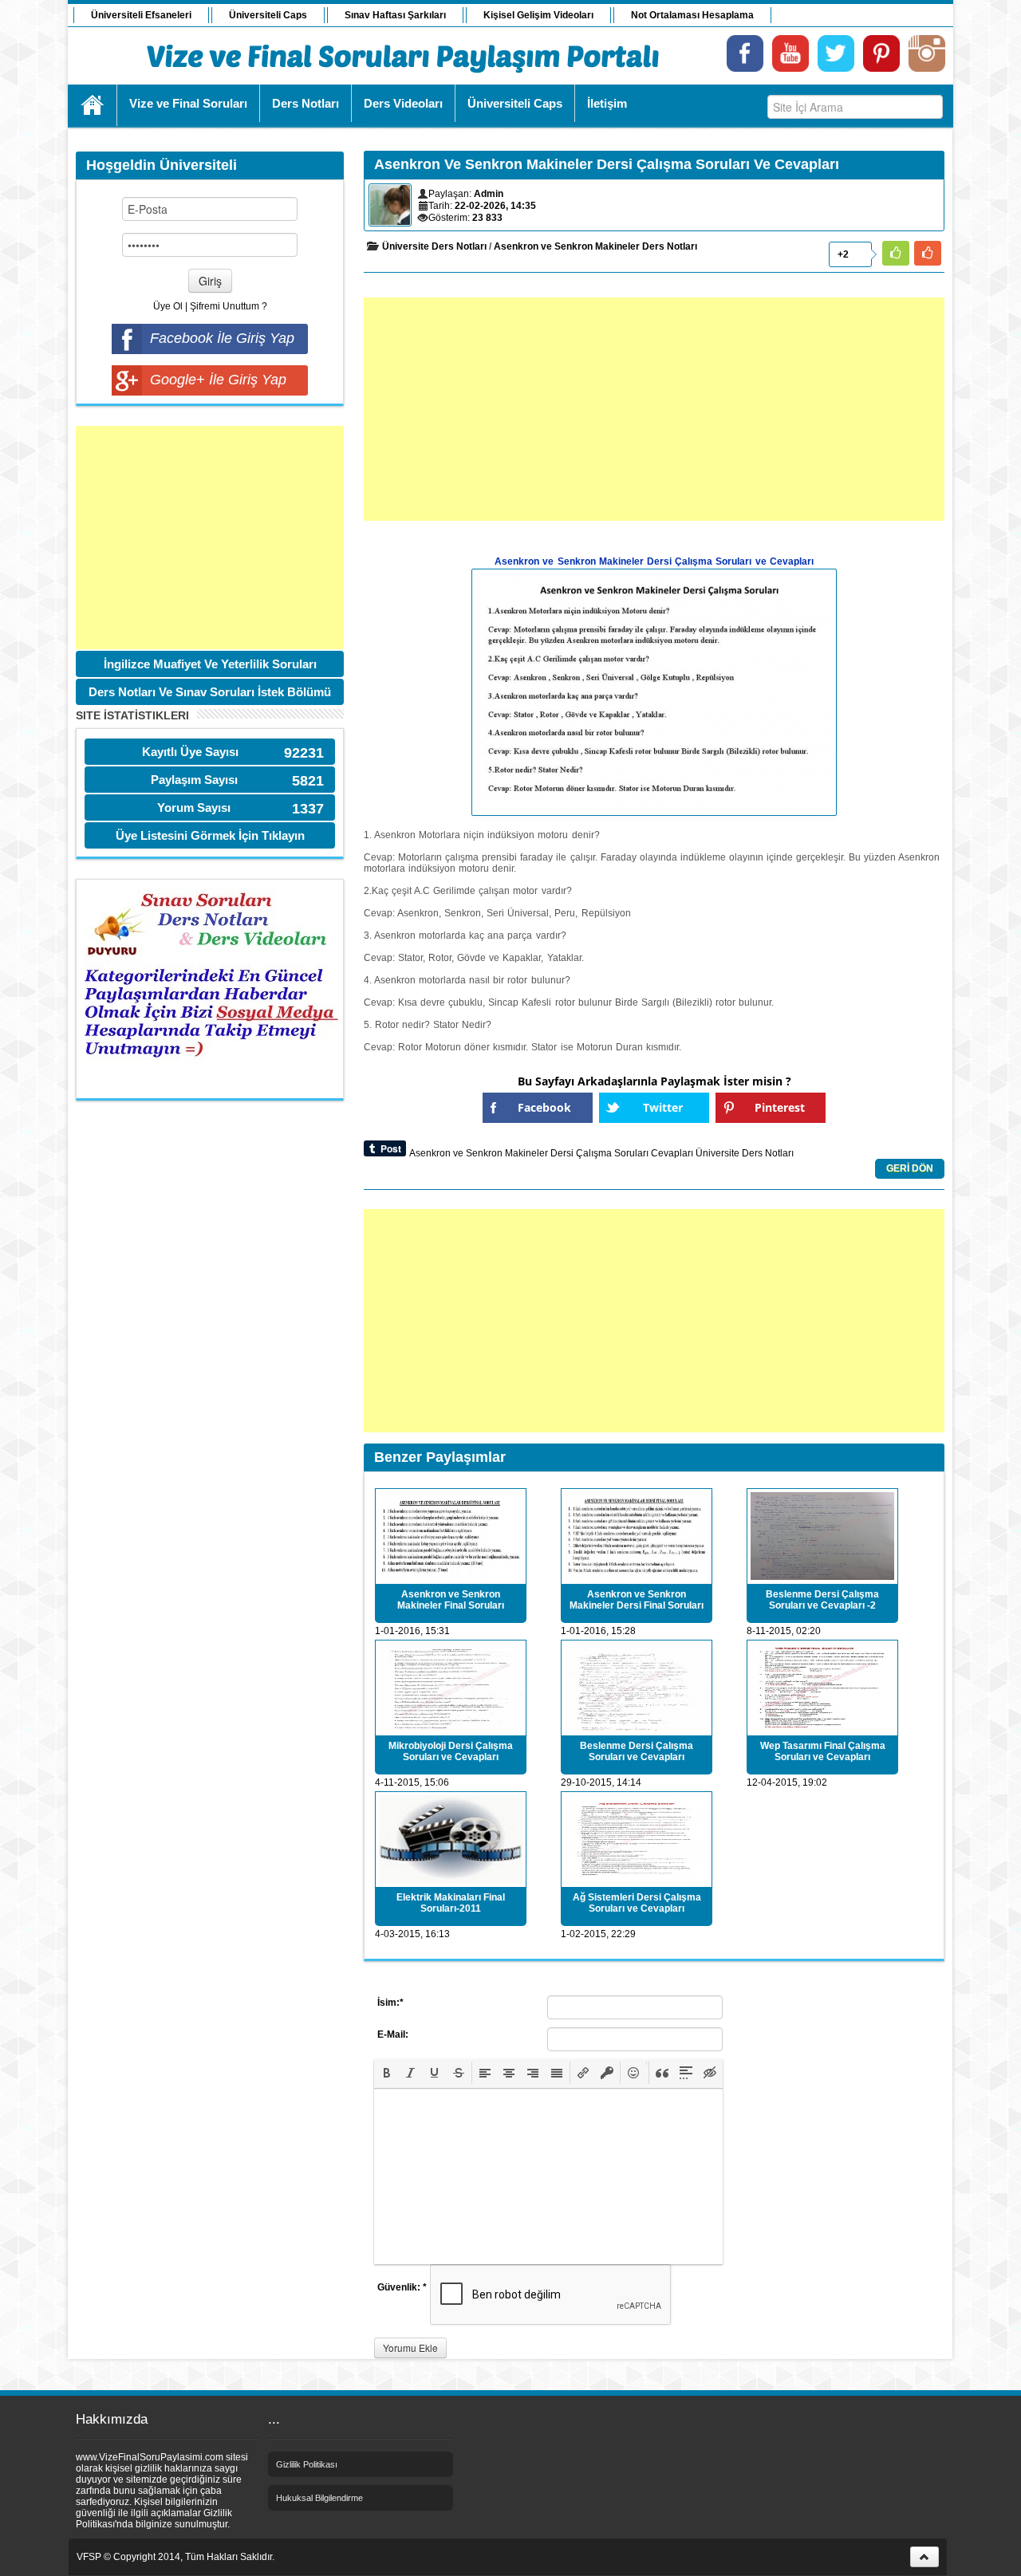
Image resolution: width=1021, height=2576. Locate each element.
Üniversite (717, 1153)
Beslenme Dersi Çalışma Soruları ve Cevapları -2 (822, 1600)
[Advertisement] (210, 538)
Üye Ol (168, 306)
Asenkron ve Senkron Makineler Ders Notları (595, 246)
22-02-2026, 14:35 (495, 206)
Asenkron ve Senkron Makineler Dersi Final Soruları (637, 1600)
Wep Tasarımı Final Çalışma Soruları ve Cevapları (823, 1751)
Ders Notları (768, 1153)
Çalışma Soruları (612, 1153)
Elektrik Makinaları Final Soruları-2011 (451, 1903)
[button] (387, 2073)
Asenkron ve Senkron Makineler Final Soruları (451, 1600)
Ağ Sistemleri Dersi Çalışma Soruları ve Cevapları (637, 1903)
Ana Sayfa (93, 105)
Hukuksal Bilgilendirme (319, 2498)
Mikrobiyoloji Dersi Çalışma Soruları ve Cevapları (451, 1751)
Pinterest (780, 1107)
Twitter (663, 1107)
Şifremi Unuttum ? (229, 306)
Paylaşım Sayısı (194, 780)
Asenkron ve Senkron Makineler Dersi (491, 1153)
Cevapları (672, 1153)
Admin (489, 194)
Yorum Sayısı (194, 807)
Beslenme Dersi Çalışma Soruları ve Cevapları (637, 1751)
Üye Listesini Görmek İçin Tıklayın (210, 835)
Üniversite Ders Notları (434, 246)
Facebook (544, 1107)
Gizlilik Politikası (307, 2464)
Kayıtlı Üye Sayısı (190, 752)
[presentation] (387, 2073)
